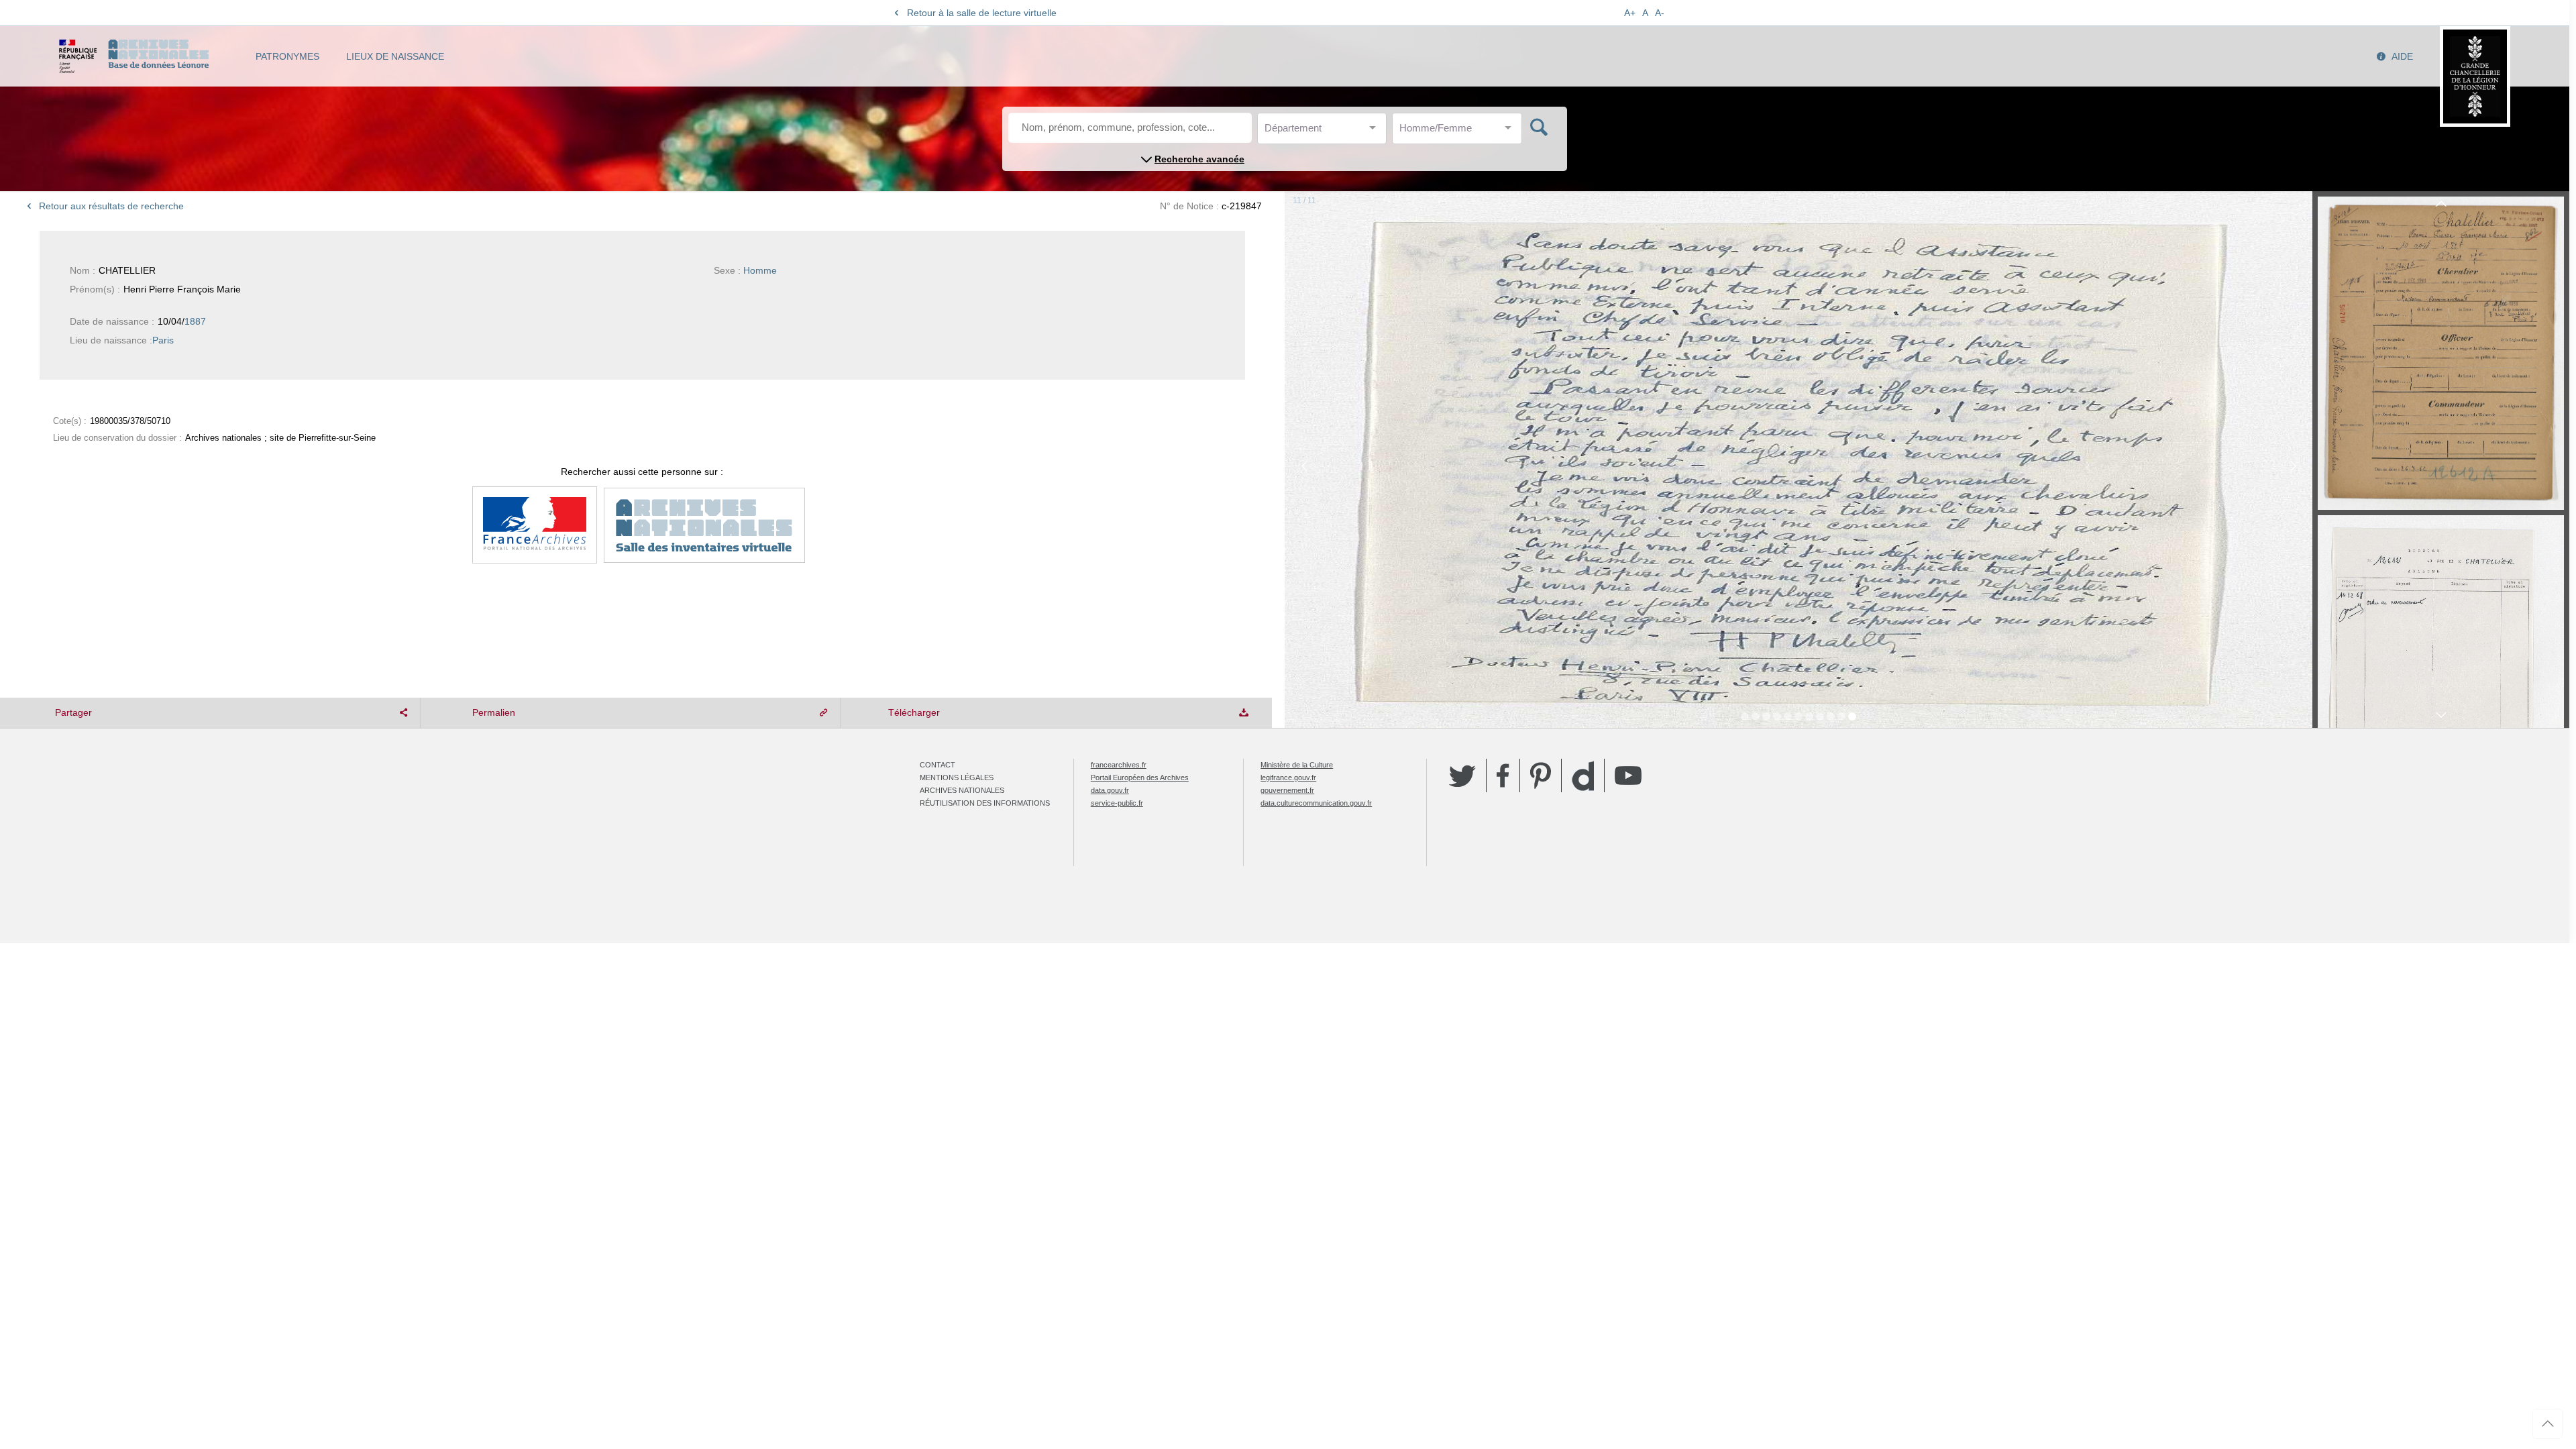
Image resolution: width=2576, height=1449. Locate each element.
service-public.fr (1117, 803)
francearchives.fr (1119, 765)
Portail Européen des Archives (1140, 777)
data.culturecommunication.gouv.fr (1316, 803)
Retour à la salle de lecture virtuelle (982, 13)
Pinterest (1541, 775)
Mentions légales (957, 777)
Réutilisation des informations (985, 803)
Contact (937, 765)
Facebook (1503, 775)
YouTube (1628, 775)
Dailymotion (1583, 776)
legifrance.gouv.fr (1288, 777)
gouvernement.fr (1287, 790)
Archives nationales (962, 790)
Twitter (1462, 775)
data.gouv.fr (1110, 790)
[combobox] (1325, 132)
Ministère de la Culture (1297, 765)
